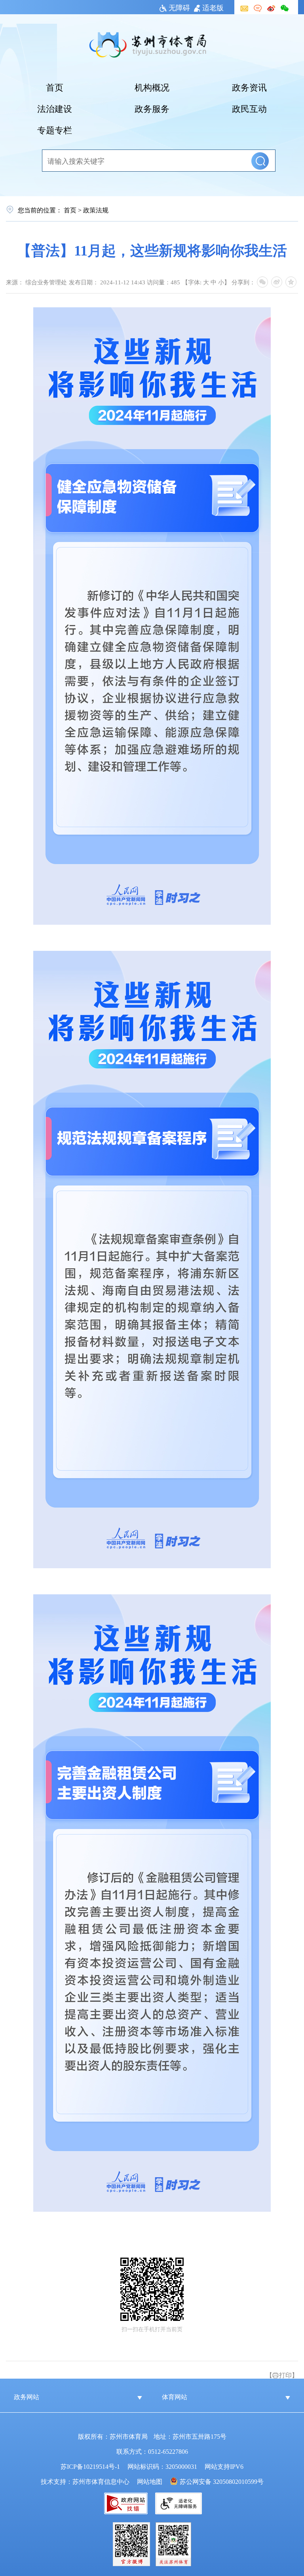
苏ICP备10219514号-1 (90, 2466)
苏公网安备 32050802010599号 (222, 2481)
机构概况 (152, 87)
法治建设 (55, 108)
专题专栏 (55, 129)
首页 (55, 87)
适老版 (213, 7)
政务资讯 (249, 87)
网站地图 (150, 2481)
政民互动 (249, 108)
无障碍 (179, 7)
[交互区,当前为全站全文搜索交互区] (152, 161)
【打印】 (282, 2375)
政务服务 (152, 108)
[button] (260, 161)
